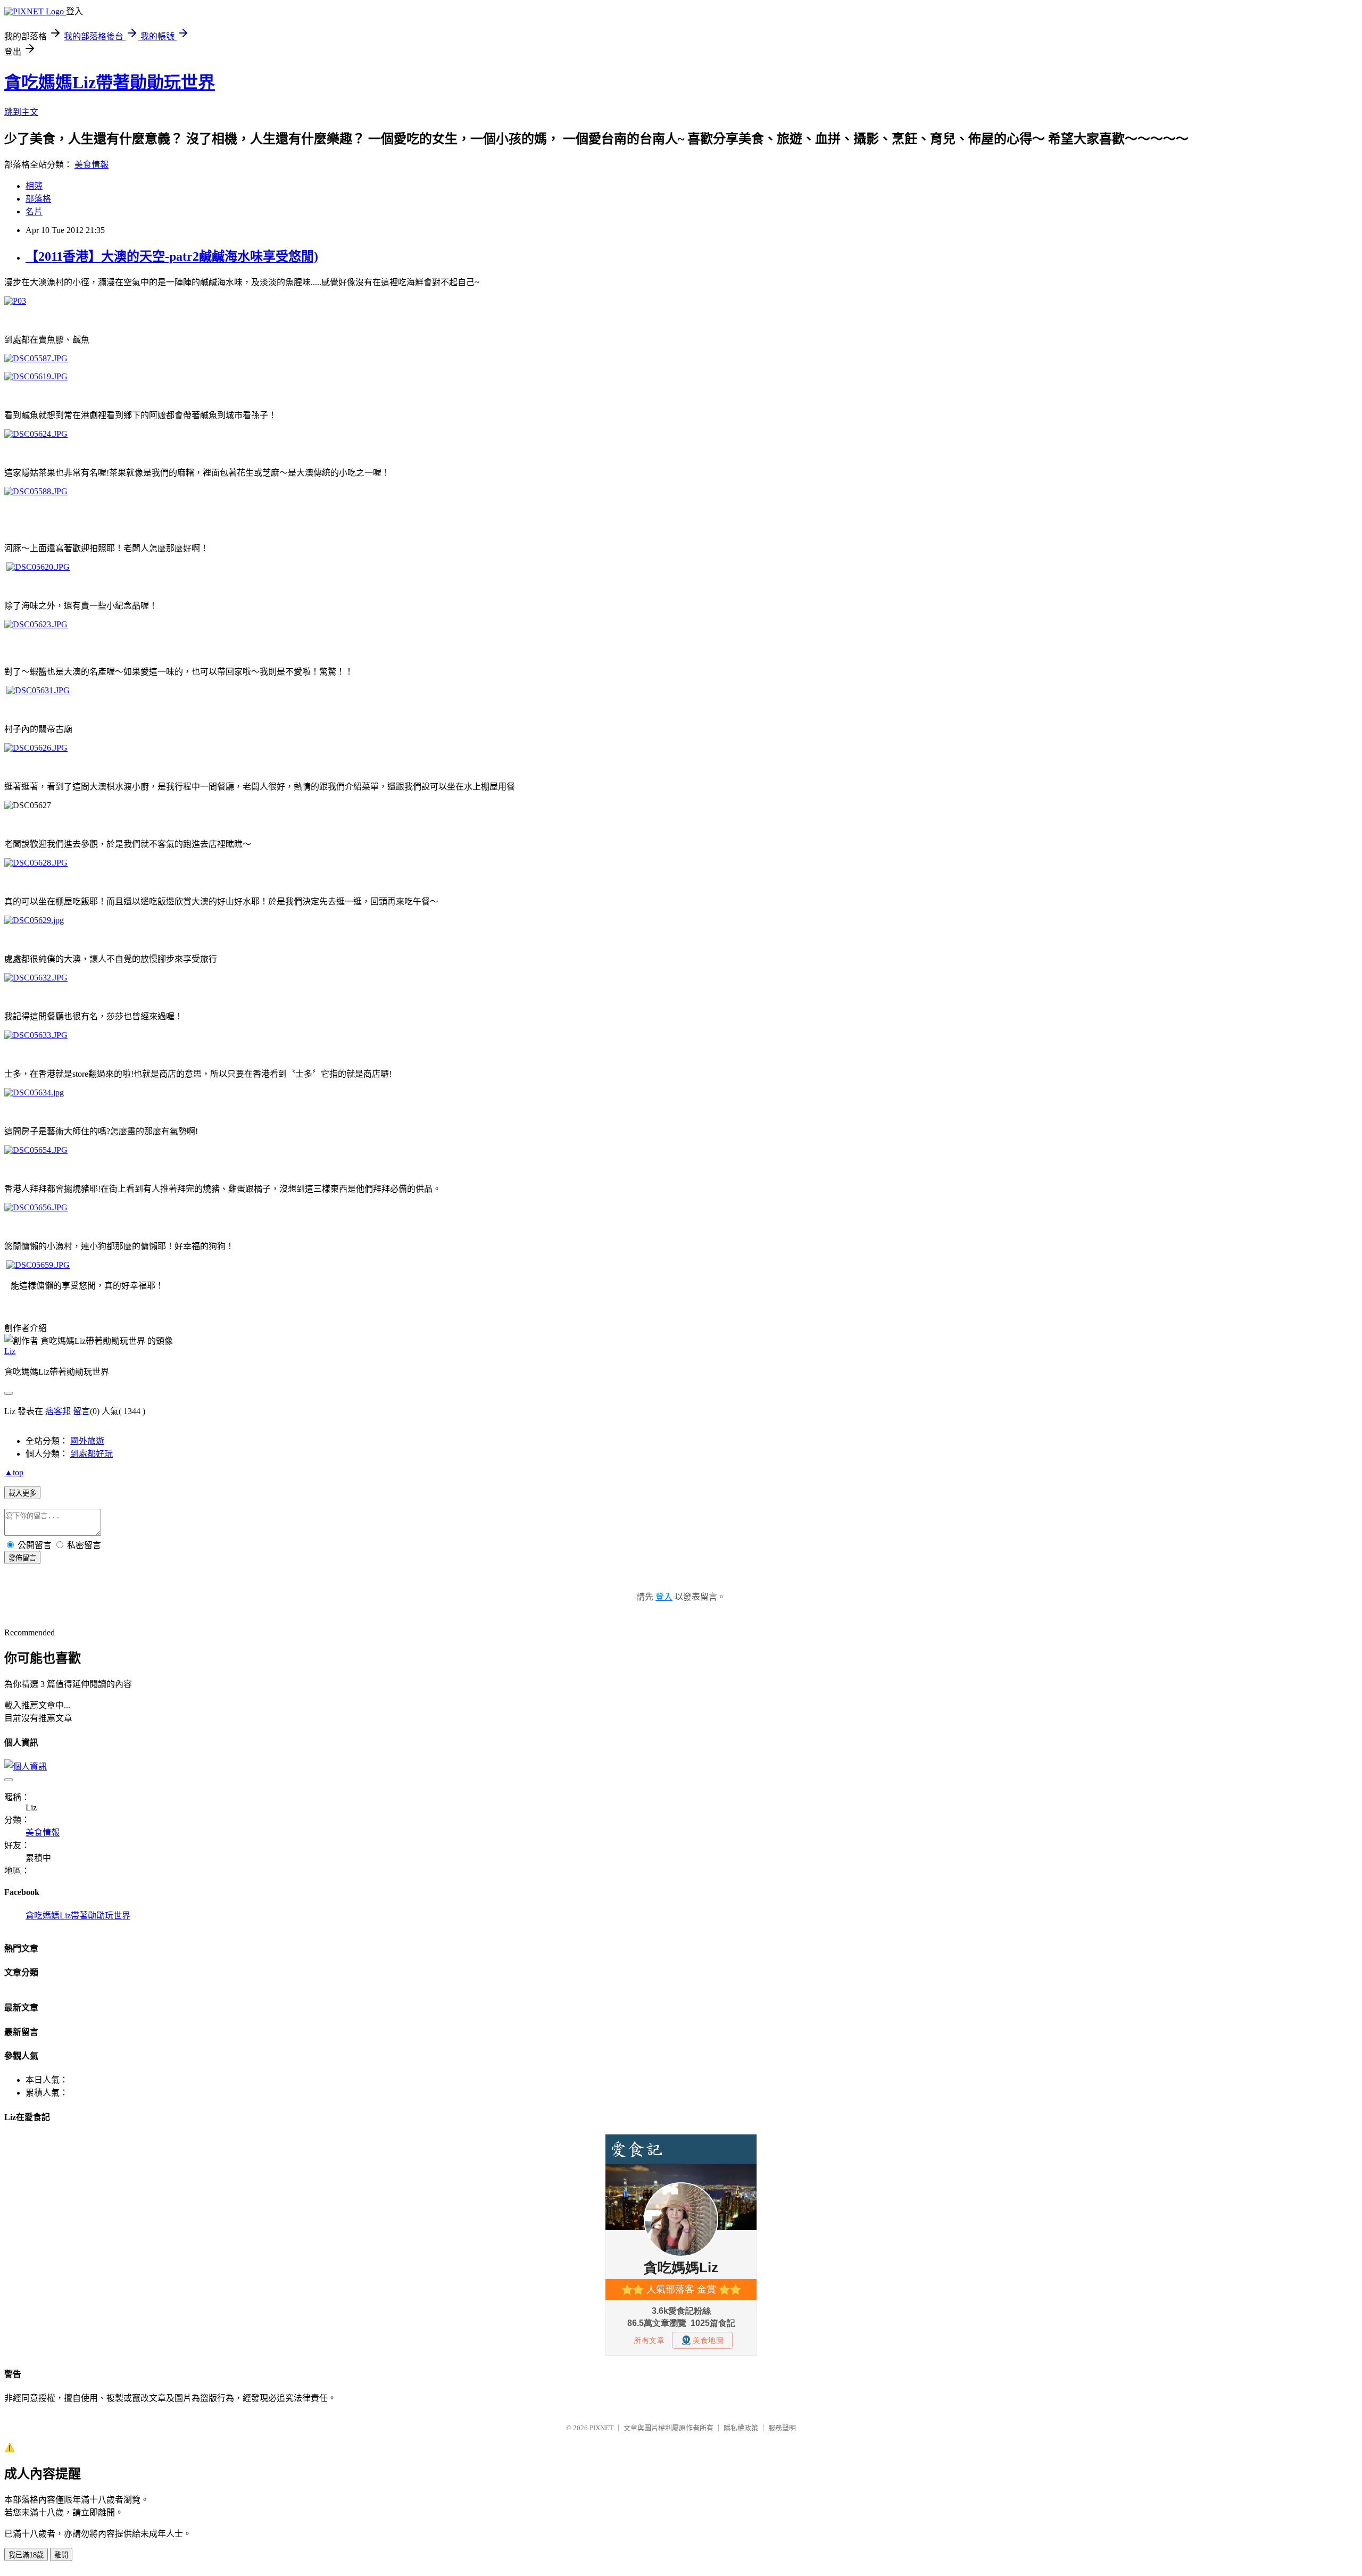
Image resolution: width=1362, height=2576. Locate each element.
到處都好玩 (92, 1454)
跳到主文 (21, 112)
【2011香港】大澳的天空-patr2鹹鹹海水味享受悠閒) (172, 256)
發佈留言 (22, 1558)
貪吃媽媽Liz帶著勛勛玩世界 (110, 82)
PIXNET (601, 2428)
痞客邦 (58, 1411)
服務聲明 (782, 2428)
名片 (34, 211)
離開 (61, 2555)
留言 (81, 1411)
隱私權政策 (741, 2428)
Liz (10, 1351)
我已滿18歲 (26, 2555)
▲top (14, 1472)
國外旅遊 (87, 1441)
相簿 (34, 186)
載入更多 (22, 1493)
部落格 (38, 199)
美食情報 (92, 165)
